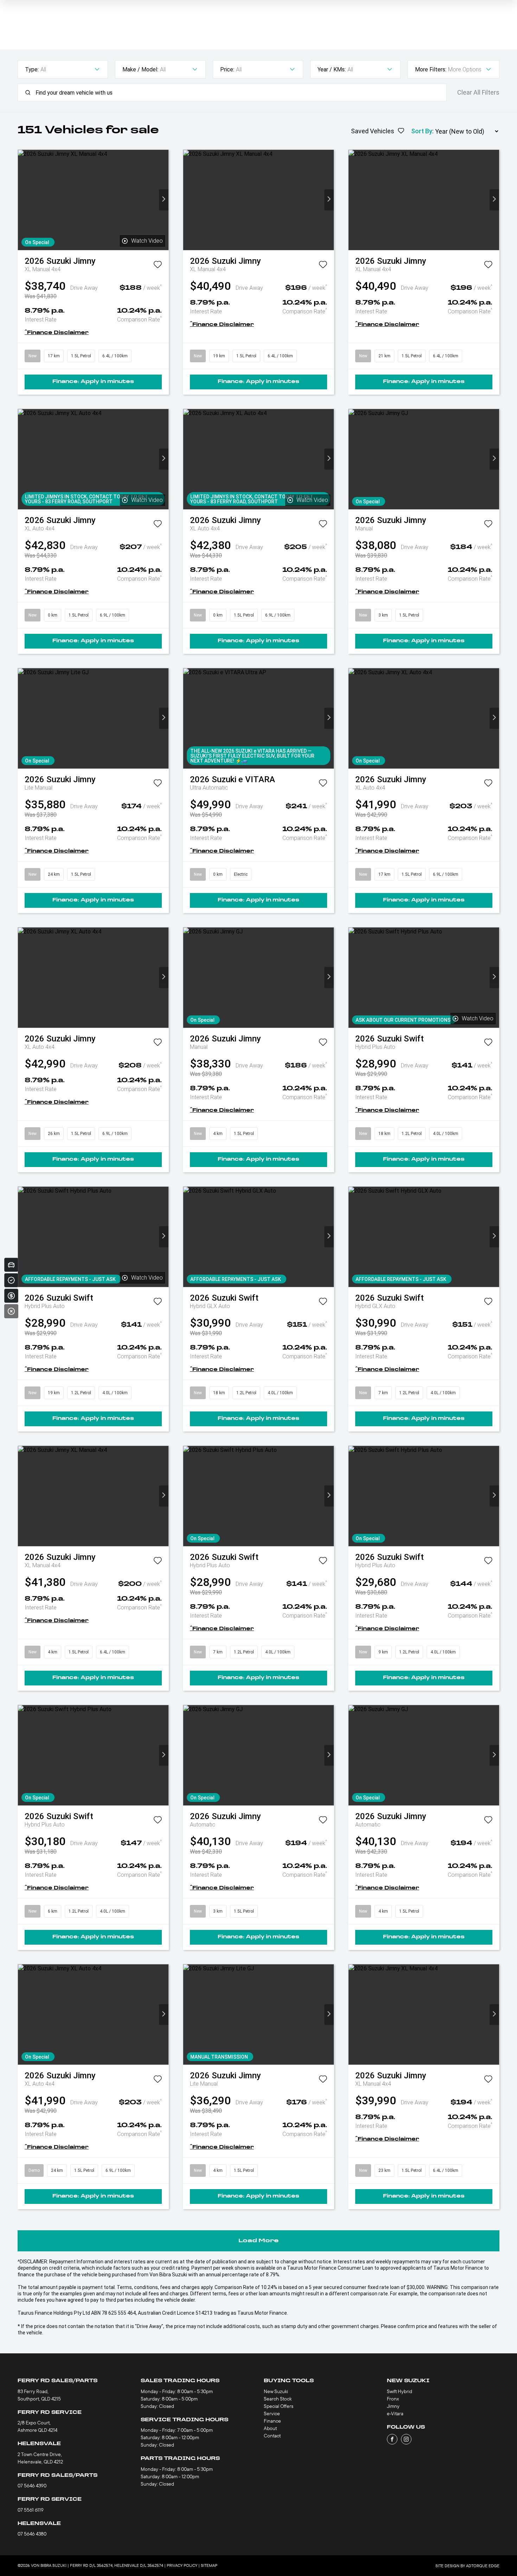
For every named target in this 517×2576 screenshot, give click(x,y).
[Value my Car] (11, 1265)
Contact (272, 2436)
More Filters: (431, 69)
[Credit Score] (11, 1280)
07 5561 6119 (31, 2510)
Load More (258, 2241)
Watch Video (147, 241)
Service (272, 2414)
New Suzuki (276, 2391)
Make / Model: (140, 69)
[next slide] (164, 200)
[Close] (11, 1311)
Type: (32, 69)
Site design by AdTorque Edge (467, 2566)
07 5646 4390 (32, 2486)
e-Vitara (395, 2414)
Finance (272, 2421)
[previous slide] (23, 200)
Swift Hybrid (400, 2391)
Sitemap (209, 2565)
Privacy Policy (182, 2565)
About (270, 2428)
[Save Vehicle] (158, 266)
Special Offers (279, 2406)
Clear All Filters (478, 93)
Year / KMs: (332, 69)
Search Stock (278, 2399)
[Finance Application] (11, 1296)
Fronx (393, 2399)
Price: (227, 69)
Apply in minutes (93, 382)
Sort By (422, 131)
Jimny (393, 2406)
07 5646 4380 (32, 2534)
